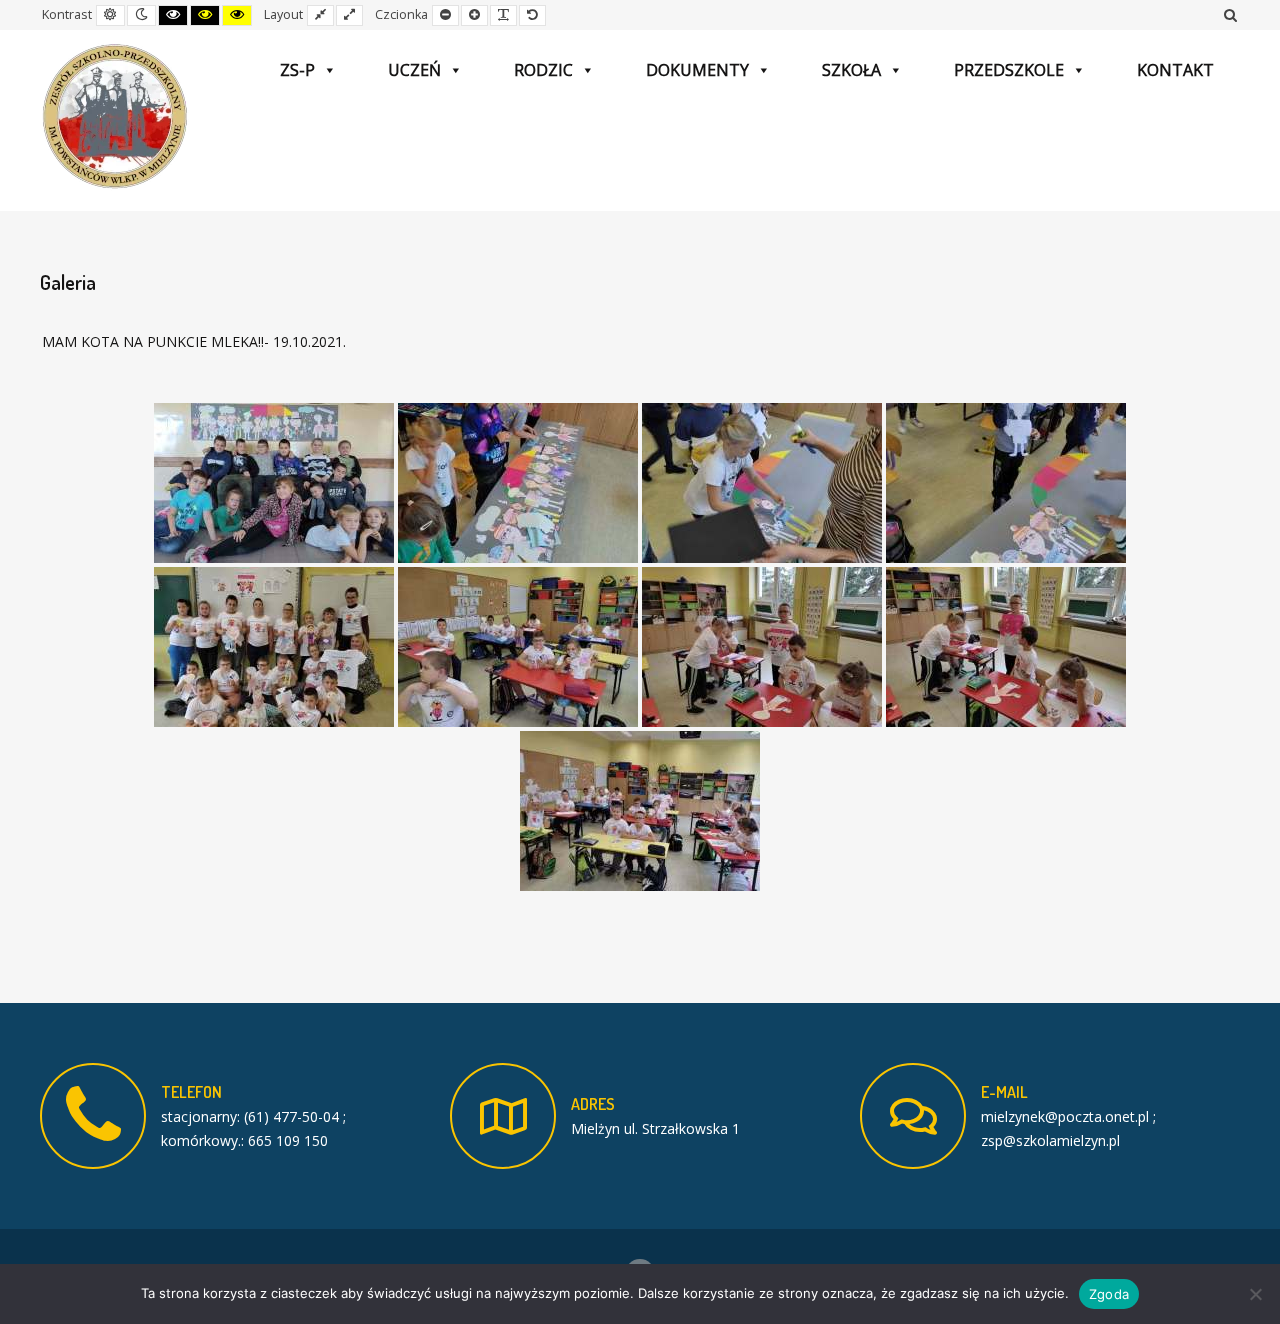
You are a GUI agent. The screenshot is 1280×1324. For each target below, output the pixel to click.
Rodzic (543, 70)
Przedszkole (1009, 70)
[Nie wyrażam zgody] (1255, 1294)
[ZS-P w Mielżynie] (115, 117)
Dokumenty (697, 70)
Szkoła (851, 70)
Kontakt (1175, 70)
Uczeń (414, 70)
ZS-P (297, 70)
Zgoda (1109, 1294)
